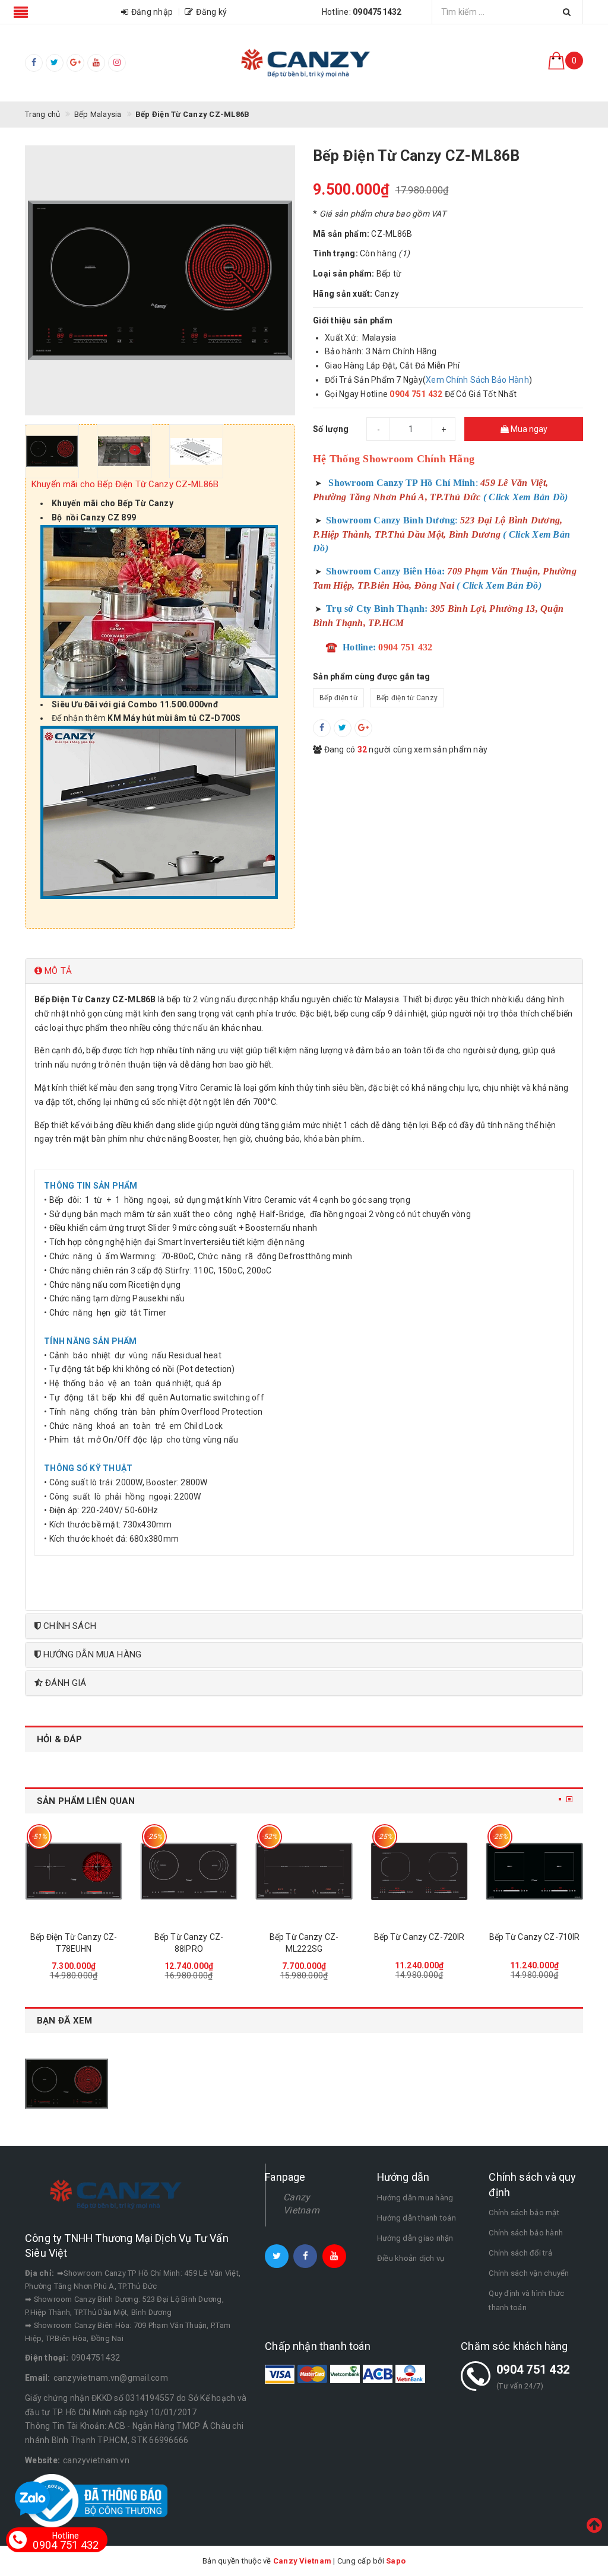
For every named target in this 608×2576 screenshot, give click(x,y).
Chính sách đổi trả (520, 2253)
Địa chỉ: (39, 2273)
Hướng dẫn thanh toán (417, 2218)
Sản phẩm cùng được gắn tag (372, 676)
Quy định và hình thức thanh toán (526, 2300)
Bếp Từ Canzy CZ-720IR (419, 1937)
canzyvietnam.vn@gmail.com (111, 2378)
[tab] (304, 971)
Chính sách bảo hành (526, 2233)
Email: (38, 2378)
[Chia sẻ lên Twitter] (343, 728)
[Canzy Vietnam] (304, 63)
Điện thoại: (47, 2358)
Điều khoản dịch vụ (411, 2258)
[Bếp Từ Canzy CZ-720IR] (419, 1871)
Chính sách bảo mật (524, 2213)
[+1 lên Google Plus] (363, 728)
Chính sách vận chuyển (529, 2273)
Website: (42, 2460)
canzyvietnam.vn (96, 2460)
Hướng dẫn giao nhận (415, 2238)
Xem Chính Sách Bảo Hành (477, 380)
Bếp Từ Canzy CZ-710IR (535, 1937)
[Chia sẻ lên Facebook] (322, 728)
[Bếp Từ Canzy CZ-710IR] (534, 1871)
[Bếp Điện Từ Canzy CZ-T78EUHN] (74, 1871)
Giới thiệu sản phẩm (353, 320)
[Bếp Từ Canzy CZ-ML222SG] (304, 1871)
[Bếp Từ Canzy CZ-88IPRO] (189, 1871)
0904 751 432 (533, 2369)
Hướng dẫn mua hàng (415, 2198)
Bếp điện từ (338, 698)
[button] (304, 971)
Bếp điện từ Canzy (407, 698)
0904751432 (96, 2358)
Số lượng (331, 429)
